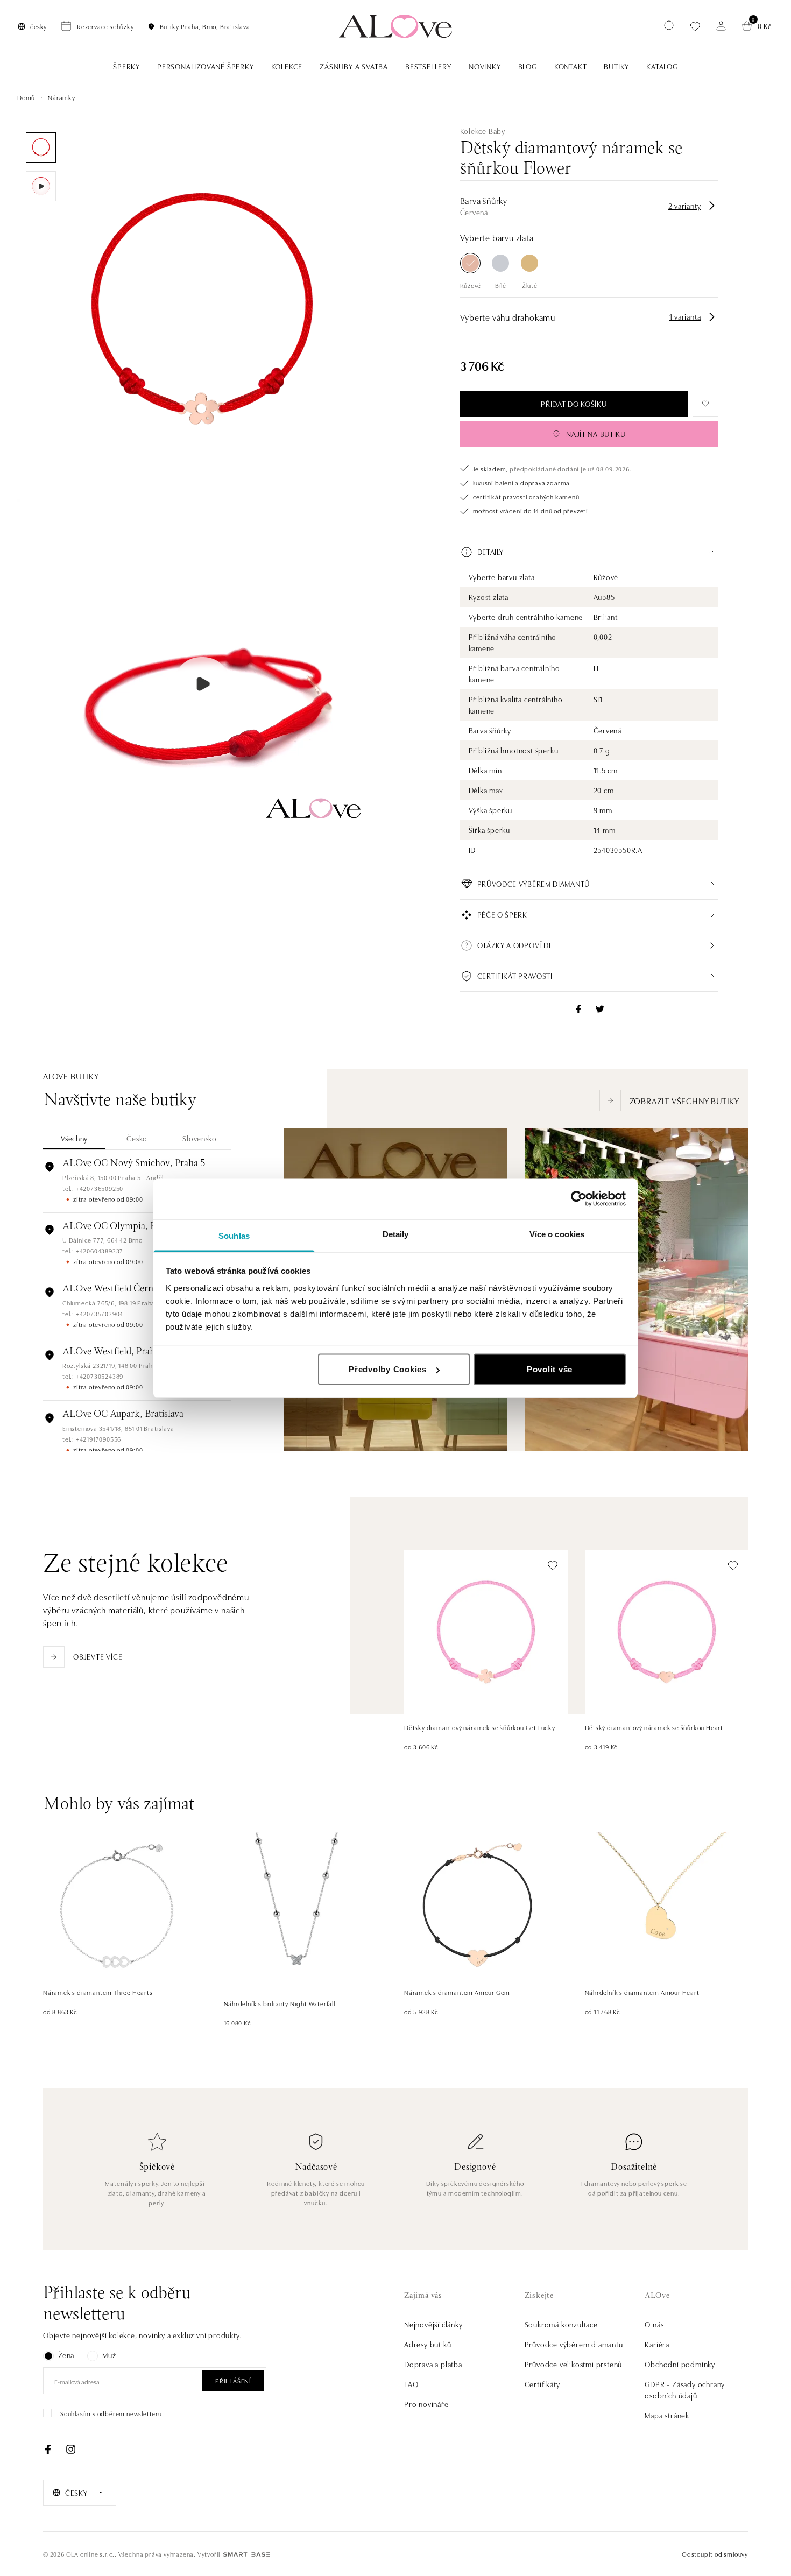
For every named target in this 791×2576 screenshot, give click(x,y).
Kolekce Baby (483, 131)
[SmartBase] (246, 2554)
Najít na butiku (596, 434)
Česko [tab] (137, 1138)
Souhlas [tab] (234, 1235)
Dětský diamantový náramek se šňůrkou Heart (654, 1727)
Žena (66, 2355)
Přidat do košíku (574, 404)
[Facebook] (48, 2450)
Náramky (62, 97)
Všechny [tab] (74, 1138)
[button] (589, 552)
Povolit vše (550, 1369)
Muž (109, 2355)
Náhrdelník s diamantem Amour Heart (642, 1992)
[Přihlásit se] (721, 26)
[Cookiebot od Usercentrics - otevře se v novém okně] (579, 1199)
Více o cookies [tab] (557, 1234)
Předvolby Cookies (388, 1369)
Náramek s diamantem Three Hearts (98, 1992)
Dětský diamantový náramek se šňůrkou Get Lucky (480, 1727)
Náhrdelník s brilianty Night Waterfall (280, 2003)
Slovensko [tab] (199, 1138)
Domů (26, 97)
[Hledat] (669, 26)
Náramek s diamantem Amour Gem (457, 1992)
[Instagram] (70, 2450)
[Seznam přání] (695, 26)
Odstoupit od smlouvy (715, 2554)
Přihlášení (233, 2380)
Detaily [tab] (396, 1234)
